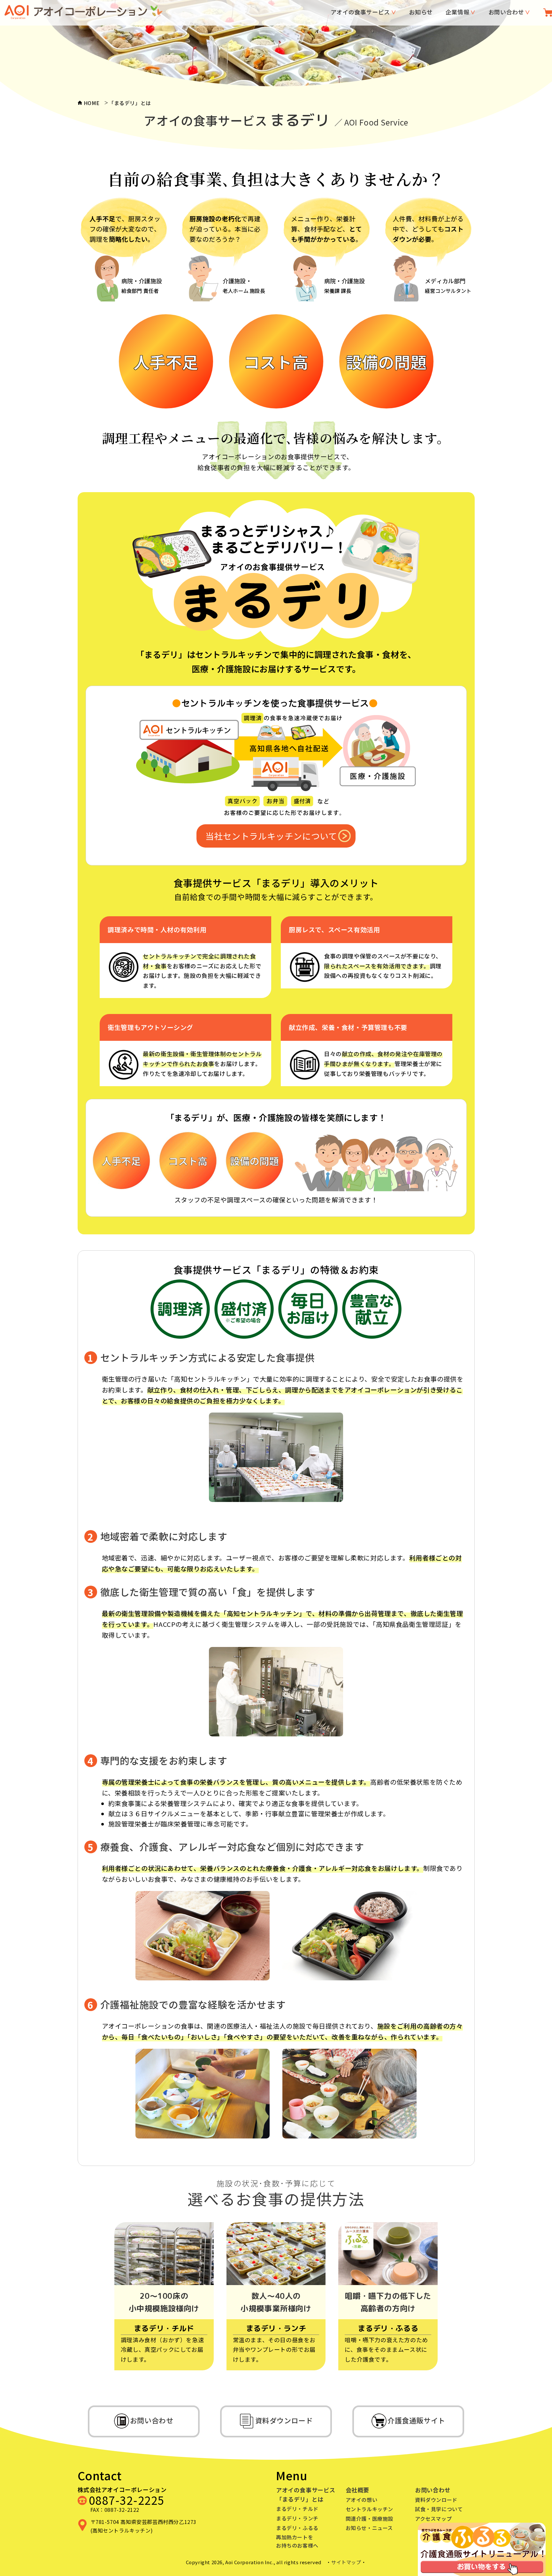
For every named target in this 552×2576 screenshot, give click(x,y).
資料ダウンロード (436, 2500)
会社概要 (357, 2490)
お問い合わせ (506, 12)
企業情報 (457, 12)
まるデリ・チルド (297, 2509)
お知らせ (421, 12)
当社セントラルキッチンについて (271, 836)
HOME (92, 103)
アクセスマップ (433, 2519)
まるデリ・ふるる (297, 2528)
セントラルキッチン (369, 2509)
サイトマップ (346, 2562)
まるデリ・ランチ (297, 2518)
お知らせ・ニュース (369, 2528)
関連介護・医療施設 (369, 2519)
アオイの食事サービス (360, 12)
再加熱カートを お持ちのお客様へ (297, 2541)
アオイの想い (362, 2500)
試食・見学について (439, 2509)
